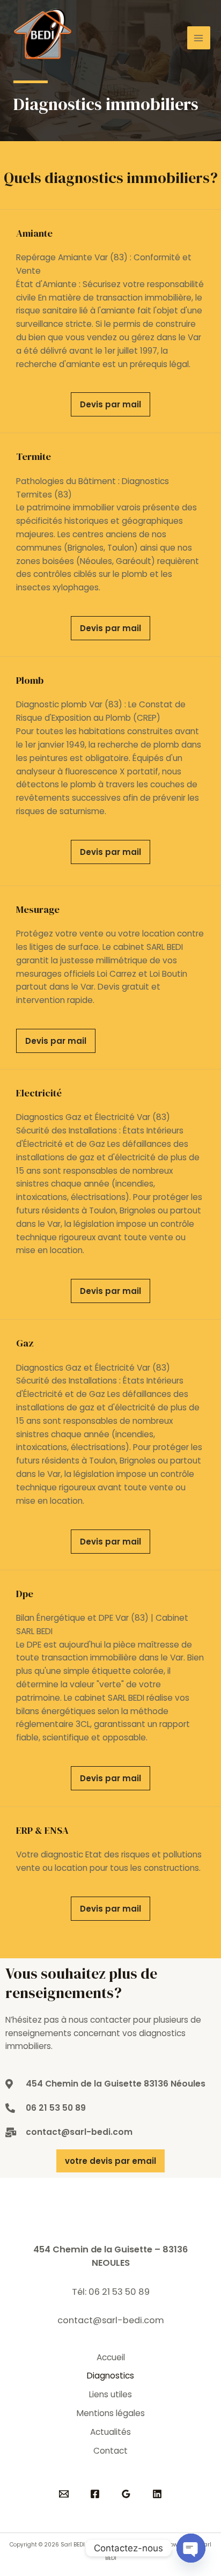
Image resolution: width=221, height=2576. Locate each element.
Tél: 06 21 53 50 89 (111, 2292)
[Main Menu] (199, 38)
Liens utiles (110, 2394)
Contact (110, 2451)
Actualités (110, 2432)
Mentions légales (111, 2413)
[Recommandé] (64, 2494)
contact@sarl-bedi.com (111, 2320)
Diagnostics (110, 2376)
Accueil (111, 2357)
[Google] (126, 2494)
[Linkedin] (157, 2494)
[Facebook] (95, 2494)
